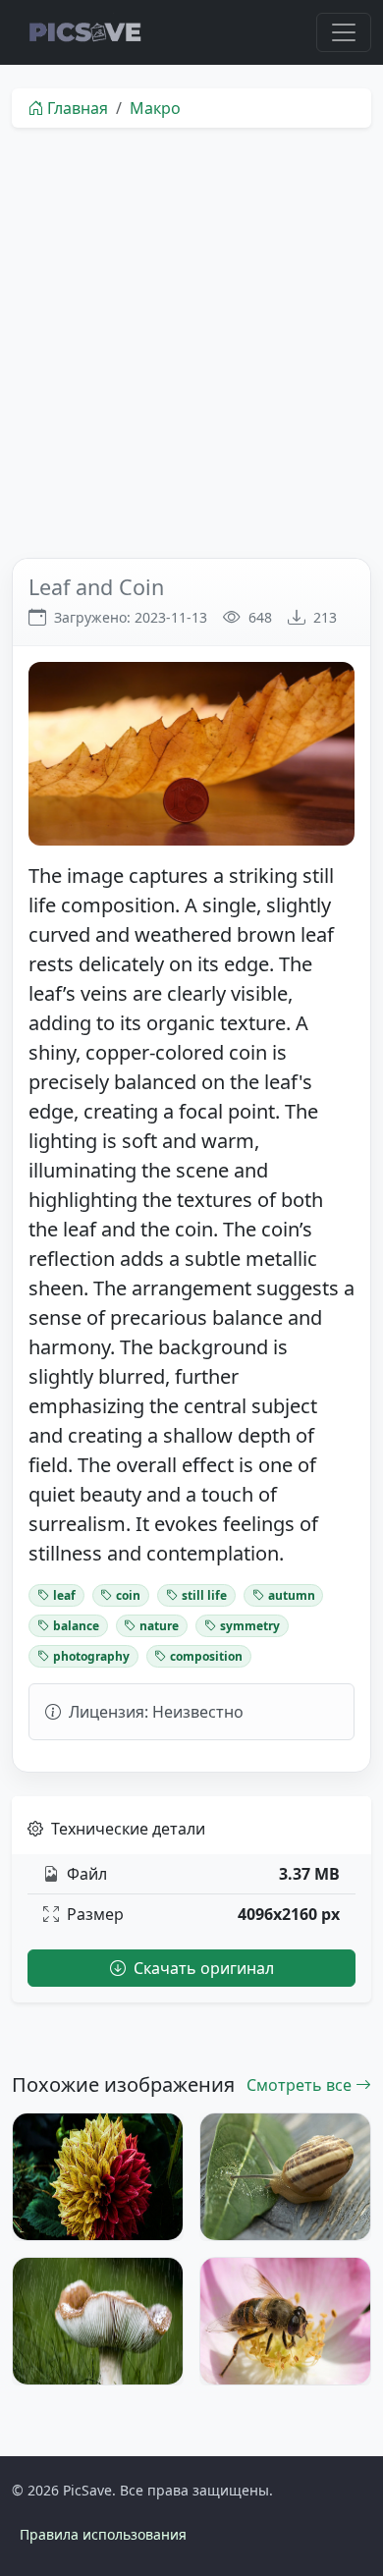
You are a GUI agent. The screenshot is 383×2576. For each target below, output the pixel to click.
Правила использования (103, 2534)
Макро (155, 108)
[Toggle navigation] (344, 32)
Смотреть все (301, 2085)
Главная (78, 108)
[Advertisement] (191, 343)
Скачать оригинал (202, 1968)
